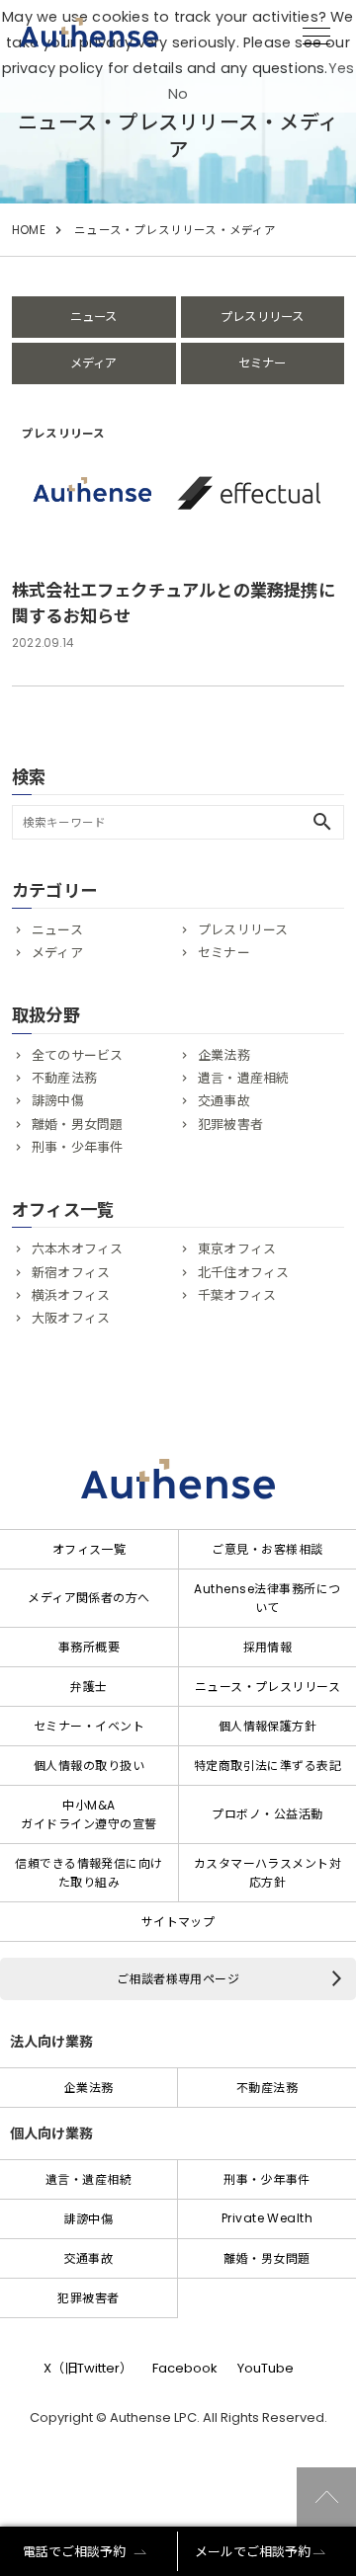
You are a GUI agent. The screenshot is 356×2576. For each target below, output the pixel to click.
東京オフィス (237, 1249)
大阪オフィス (71, 1318)
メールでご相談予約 (253, 2552)
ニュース (94, 317)
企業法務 (224, 1055)
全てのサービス (77, 1055)
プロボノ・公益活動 (267, 1814)
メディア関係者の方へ (89, 1598)
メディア (94, 363)
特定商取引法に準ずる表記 (268, 1766)
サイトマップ (178, 1922)
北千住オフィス (243, 1273)
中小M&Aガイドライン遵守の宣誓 (89, 1814)
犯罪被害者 (230, 1125)
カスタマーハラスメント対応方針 (268, 1873)
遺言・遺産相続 (243, 1078)
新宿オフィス (71, 1273)
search (322, 822)
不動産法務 (64, 1078)
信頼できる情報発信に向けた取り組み (89, 1873)
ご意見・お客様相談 (267, 1549)
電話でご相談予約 (74, 2552)
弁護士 (89, 1687)
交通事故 (224, 1101)
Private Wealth (267, 2218)
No (178, 94)
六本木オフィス (77, 1249)
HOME (29, 230)
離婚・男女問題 (77, 1125)
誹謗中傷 (58, 1101)
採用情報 (268, 1647)
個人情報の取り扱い (89, 1766)
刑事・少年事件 (77, 1147)
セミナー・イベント (89, 1726)
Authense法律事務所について (267, 1598)
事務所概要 (89, 1647)
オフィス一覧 (89, 1549)
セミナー (263, 363)
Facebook (185, 2368)
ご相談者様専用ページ (178, 1979)
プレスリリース (262, 317)
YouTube (266, 2368)
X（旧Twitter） (88, 2368)
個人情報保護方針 (268, 1726)
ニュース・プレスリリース (268, 1687)
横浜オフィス (71, 1295)
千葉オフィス (237, 1295)
